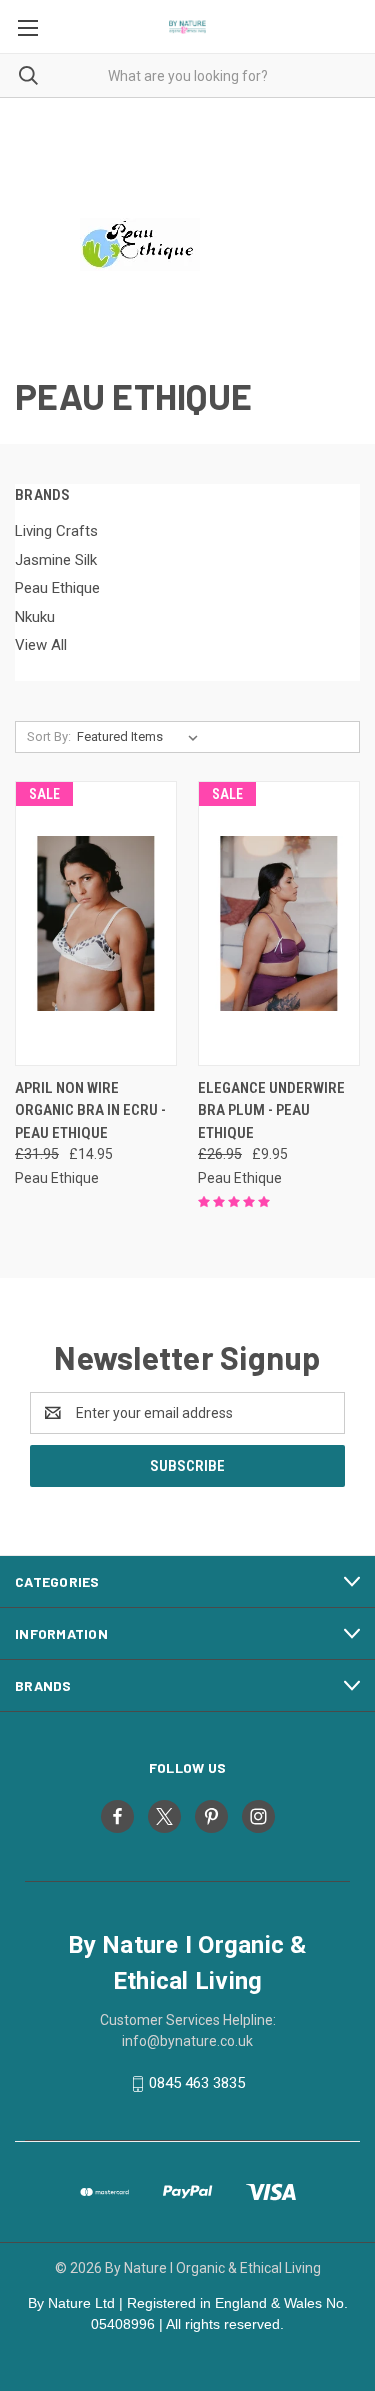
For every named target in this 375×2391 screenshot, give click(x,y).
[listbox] (141, 737)
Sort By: (49, 736)
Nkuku (35, 617)
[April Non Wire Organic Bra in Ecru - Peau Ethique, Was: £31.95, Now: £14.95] (96, 923)
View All (41, 645)
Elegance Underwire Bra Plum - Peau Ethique (271, 1110)
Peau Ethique (57, 588)
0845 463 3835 (197, 2083)
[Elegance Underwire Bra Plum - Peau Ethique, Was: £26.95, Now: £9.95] (279, 923)
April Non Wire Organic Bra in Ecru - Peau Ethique (90, 1110)
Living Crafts (56, 531)
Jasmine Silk (56, 560)
